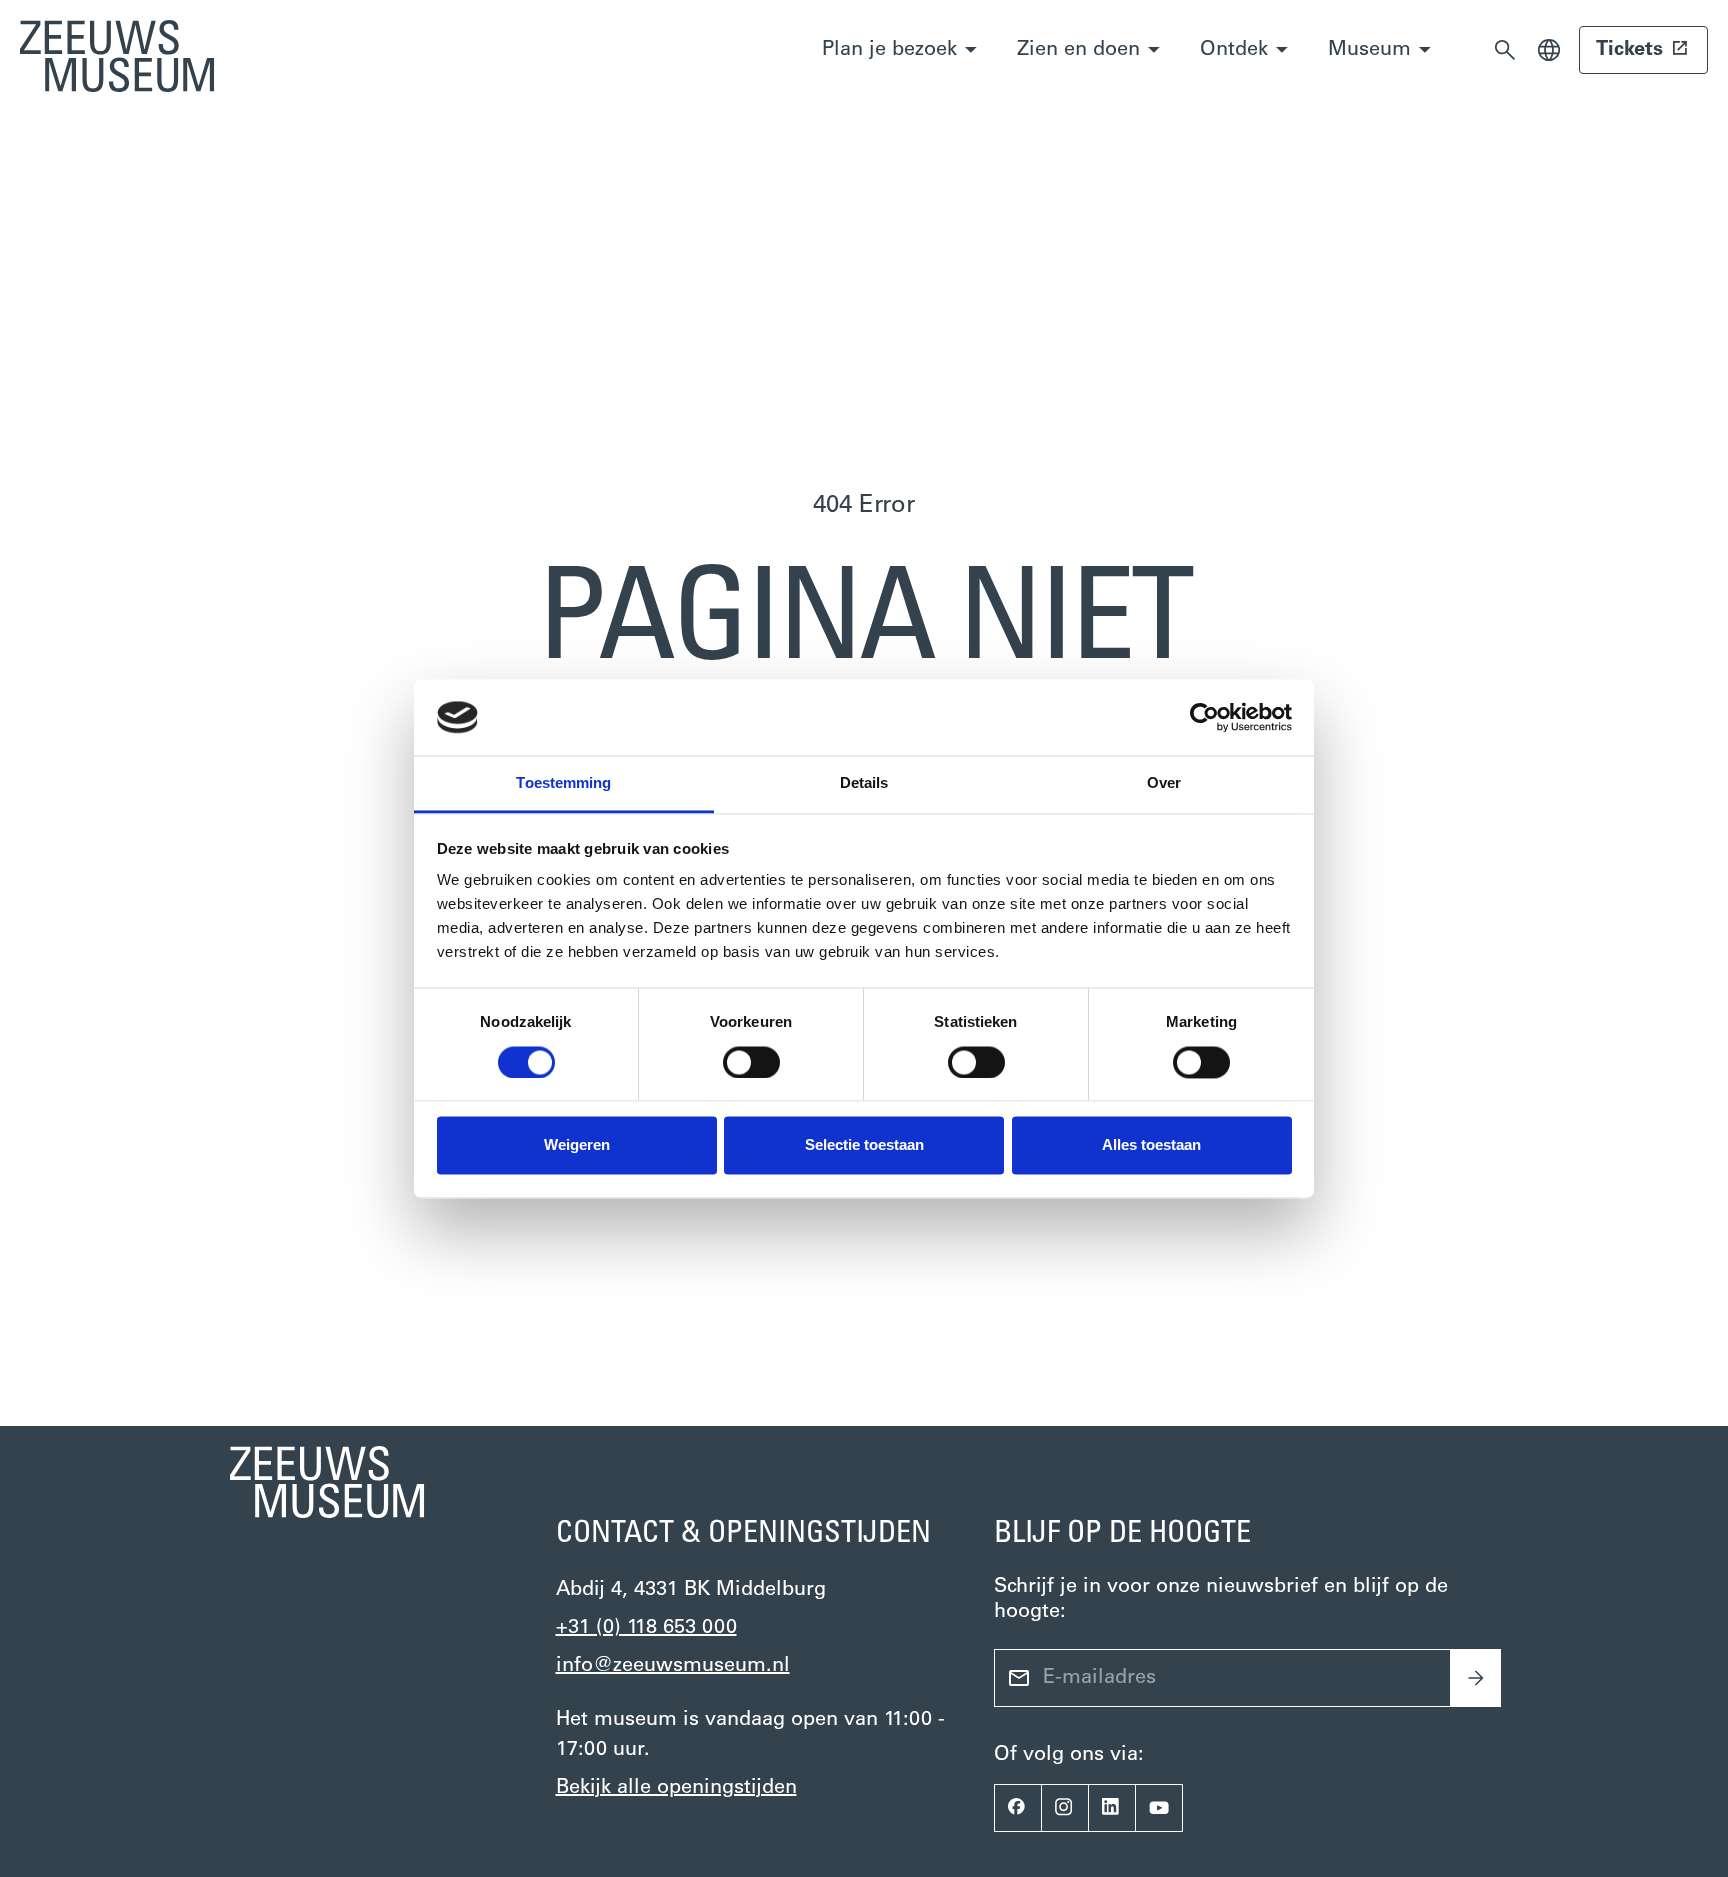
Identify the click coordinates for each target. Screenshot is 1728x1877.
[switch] (751, 1062)
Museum (1369, 50)
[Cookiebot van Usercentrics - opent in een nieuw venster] (1204, 717)
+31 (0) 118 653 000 (646, 1628)
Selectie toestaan (864, 1145)
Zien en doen (1078, 50)
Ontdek (1234, 50)
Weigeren (577, 1145)
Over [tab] (1164, 783)
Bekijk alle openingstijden (676, 1788)
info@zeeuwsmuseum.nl (673, 1666)
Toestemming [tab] (563, 783)
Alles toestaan (1151, 1145)
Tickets (1629, 50)
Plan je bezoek (889, 50)
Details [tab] (864, 783)
